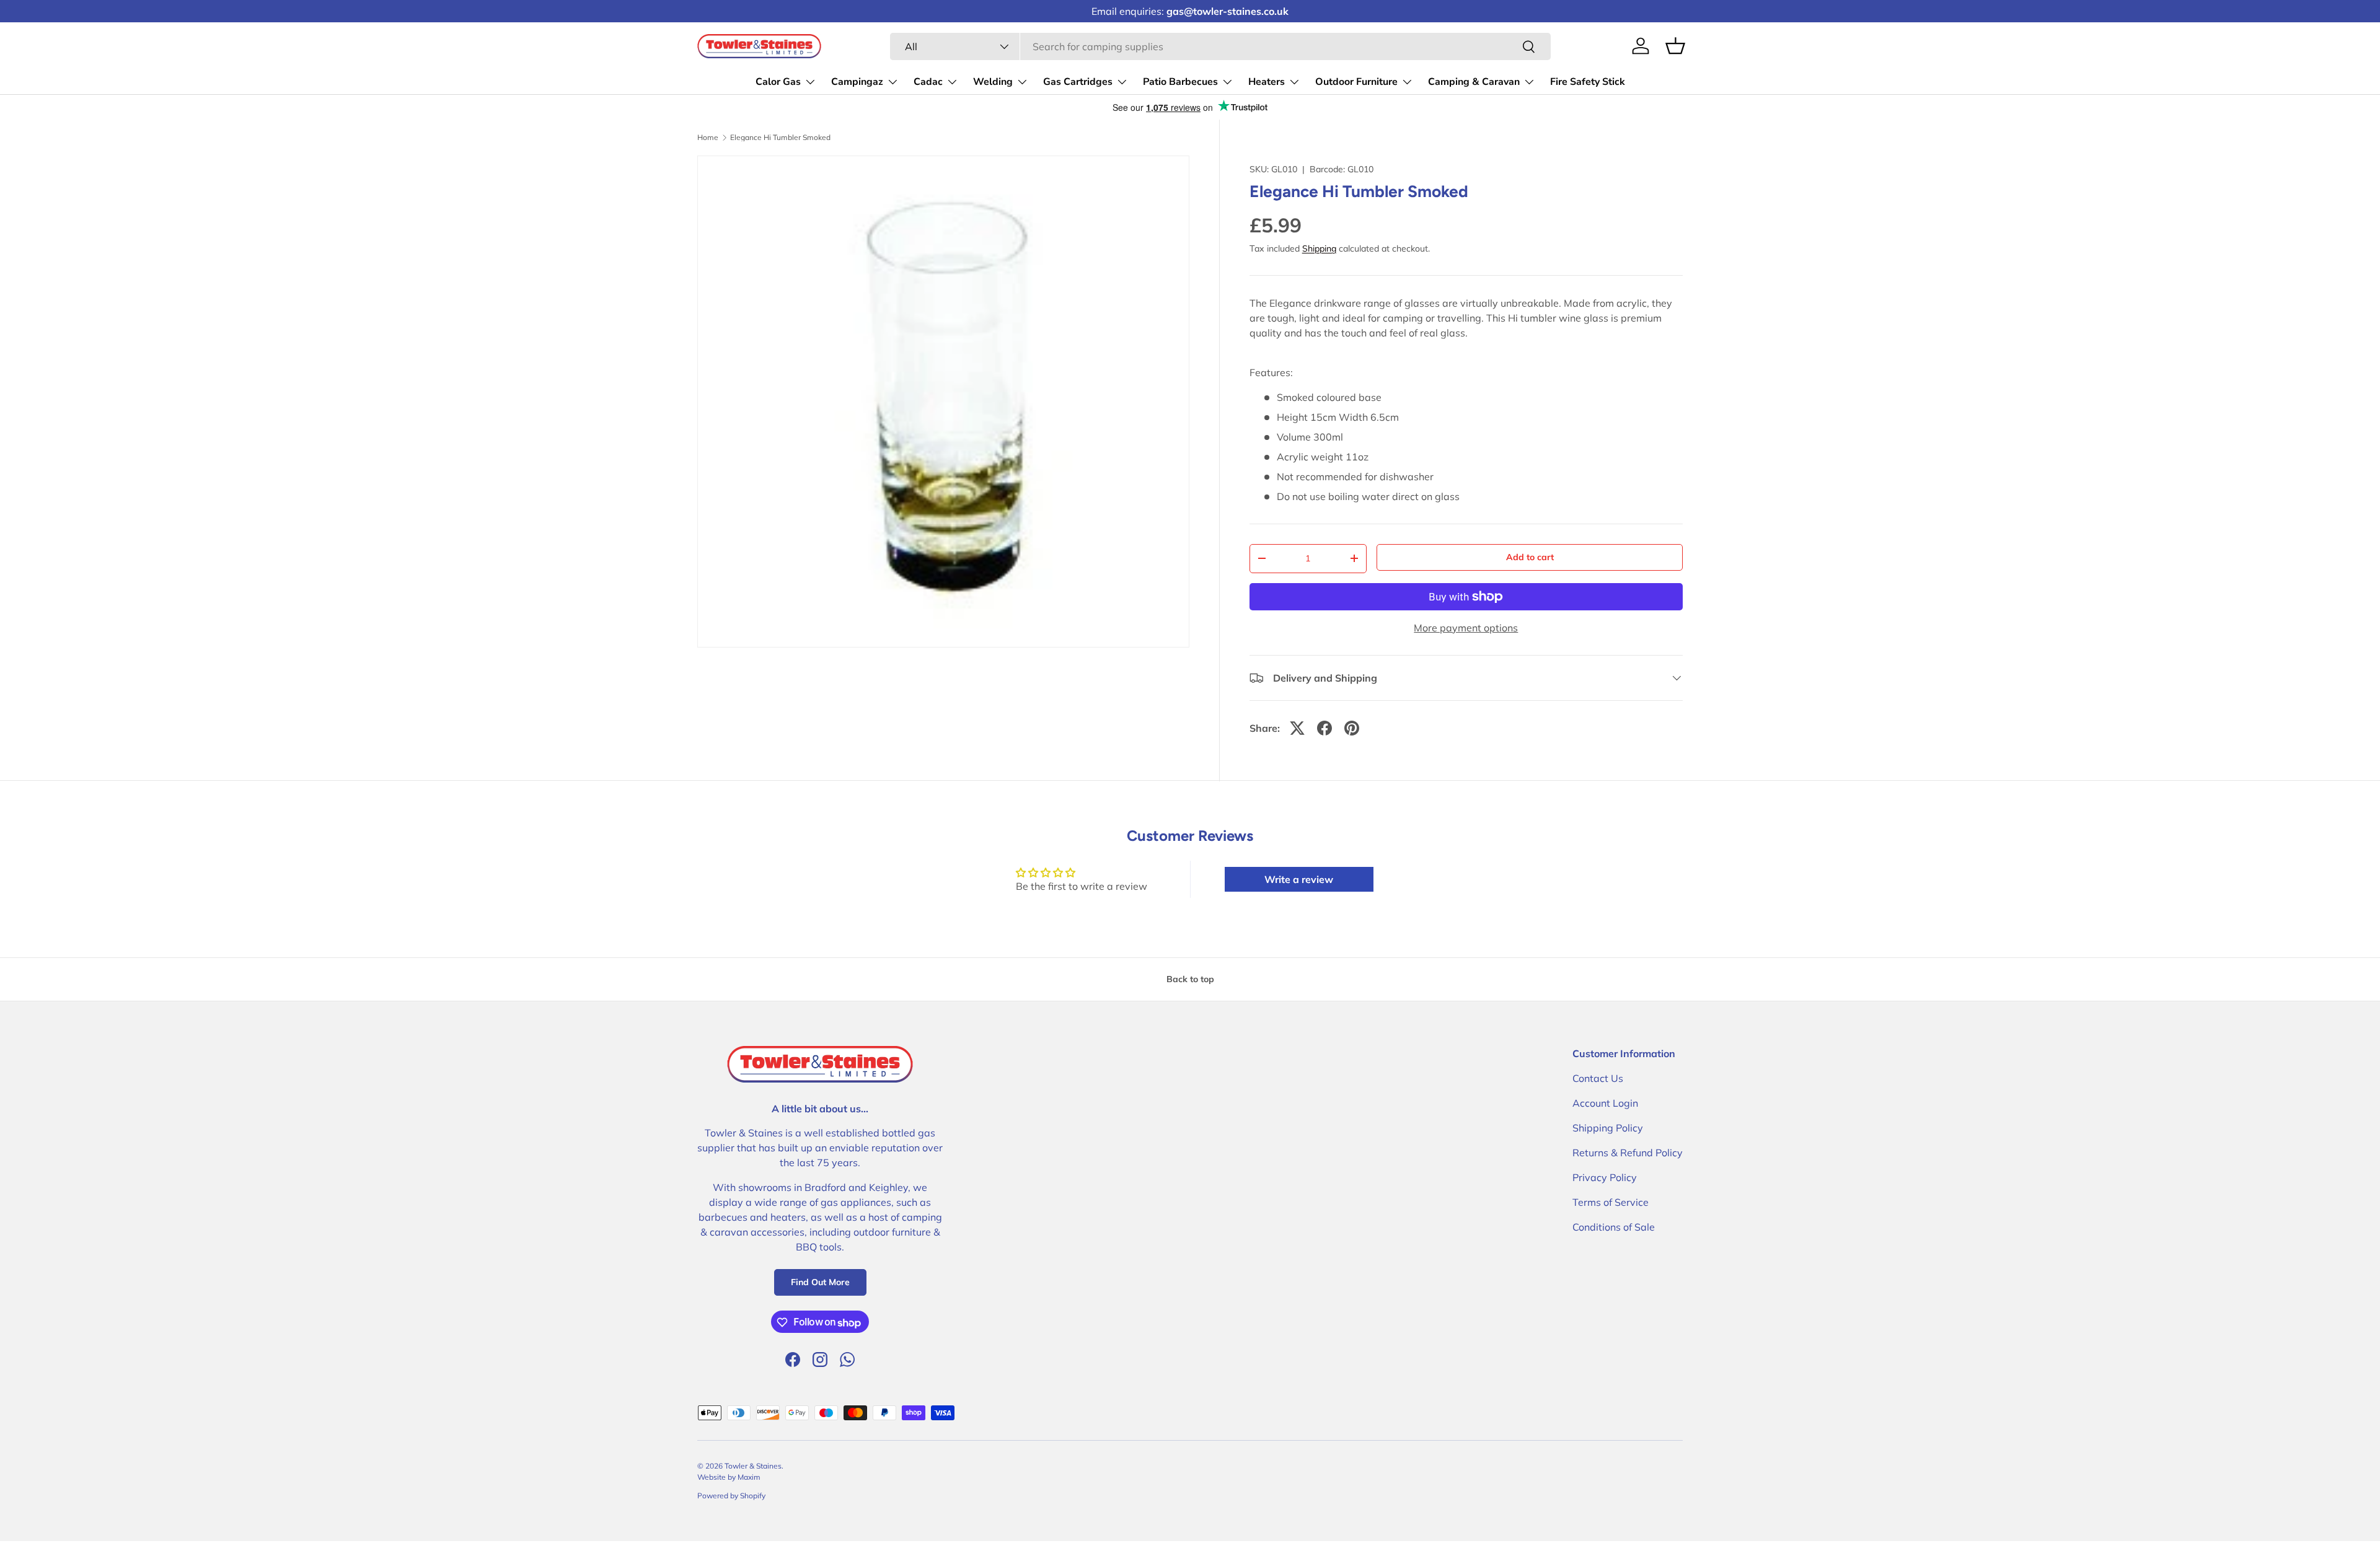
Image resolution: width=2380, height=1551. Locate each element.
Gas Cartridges (1078, 82)
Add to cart (1530, 557)
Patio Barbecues (1180, 82)
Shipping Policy (1608, 1128)
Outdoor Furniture (1356, 82)
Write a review (1299, 879)
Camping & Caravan (1474, 82)
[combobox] (1220, 46)
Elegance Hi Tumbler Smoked (780, 138)
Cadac (928, 82)
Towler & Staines (753, 1466)
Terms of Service (1611, 1202)
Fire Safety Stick (1588, 82)
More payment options (1466, 628)
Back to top (1190, 979)
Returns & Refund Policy (1628, 1153)
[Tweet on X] (1297, 728)
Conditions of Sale (1614, 1227)
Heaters (1267, 82)
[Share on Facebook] (1324, 728)
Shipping (1319, 248)
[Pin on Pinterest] (1352, 728)
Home (708, 138)
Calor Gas (778, 82)
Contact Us (1598, 1078)
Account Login (1605, 1103)
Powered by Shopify (731, 1496)
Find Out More (820, 1283)
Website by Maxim (729, 1477)
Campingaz (857, 82)
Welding (993, 82)
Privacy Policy (1605, 1177)
